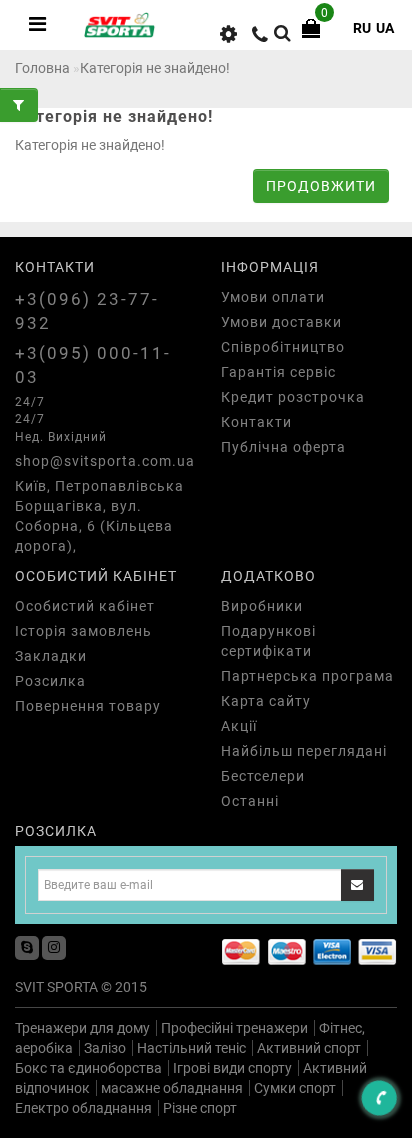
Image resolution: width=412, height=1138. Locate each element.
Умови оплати (273, 297)
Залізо (105, 1048)
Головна (42, 68)
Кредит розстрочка (293, 397)
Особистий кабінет (85, 606)
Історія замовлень (83, 631)
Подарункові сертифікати (268, 641)
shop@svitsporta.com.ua (103, 461)
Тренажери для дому (82, 1028)
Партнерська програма (307, 676)
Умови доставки (281, 322)
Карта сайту (266, 701)
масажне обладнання (172, 1088)
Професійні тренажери (234, 1028)
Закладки (51, 656)
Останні (250, 801)
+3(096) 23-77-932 (87, 311)
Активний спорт (309, 1048)
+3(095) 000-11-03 (93, 365)
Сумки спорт (295, 1088)
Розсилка (50, 681)
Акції (239, 726)
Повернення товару (88, 706)
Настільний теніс (191, 1048)
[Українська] (385, 28)
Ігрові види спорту (232, 1068)
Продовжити (321, 186)
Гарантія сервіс (278, 372)
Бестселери (263, 776)
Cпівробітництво (283, 347)
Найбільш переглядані (304, 751)
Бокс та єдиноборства (88, 1068)
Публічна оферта (283, 447)
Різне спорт (200, 1108)
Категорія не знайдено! (155, 68)
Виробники (262, 606)
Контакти (256, 422)
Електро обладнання (83, 1108)
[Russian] (362, 28)
